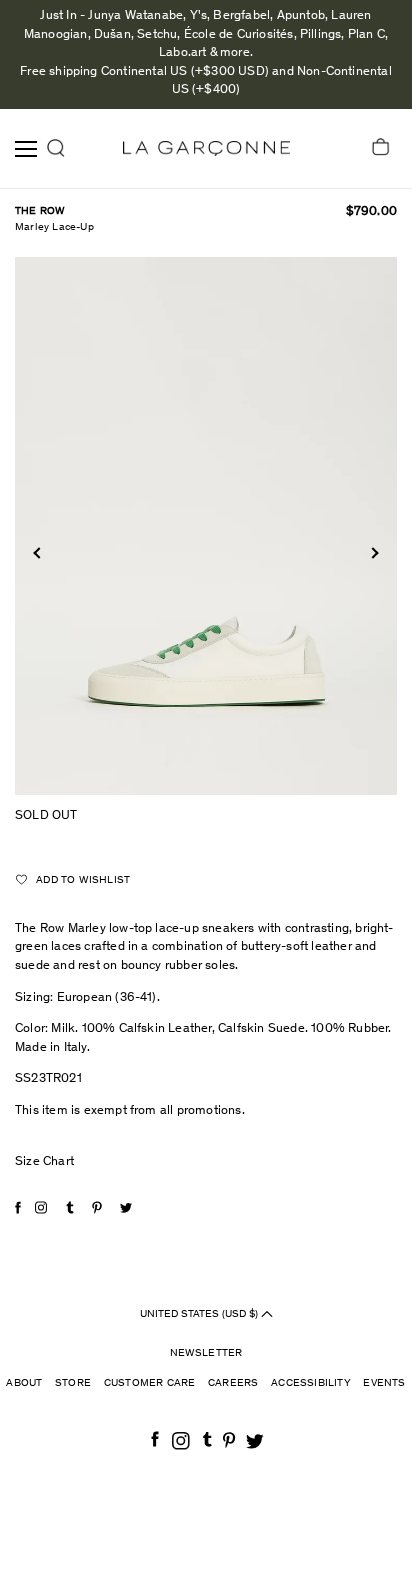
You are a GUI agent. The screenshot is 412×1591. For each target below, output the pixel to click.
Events (384, 1383)
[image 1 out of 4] (206, 525)
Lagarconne (206, 148)
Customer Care (150, 1383)
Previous (38, 552)
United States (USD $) (200, 1313)
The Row (40, 211)
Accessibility (311, 1383)
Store (73, 1383)
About (24, 1383)
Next (372, 552)
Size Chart (44, 1162)
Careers (233, 1383)
